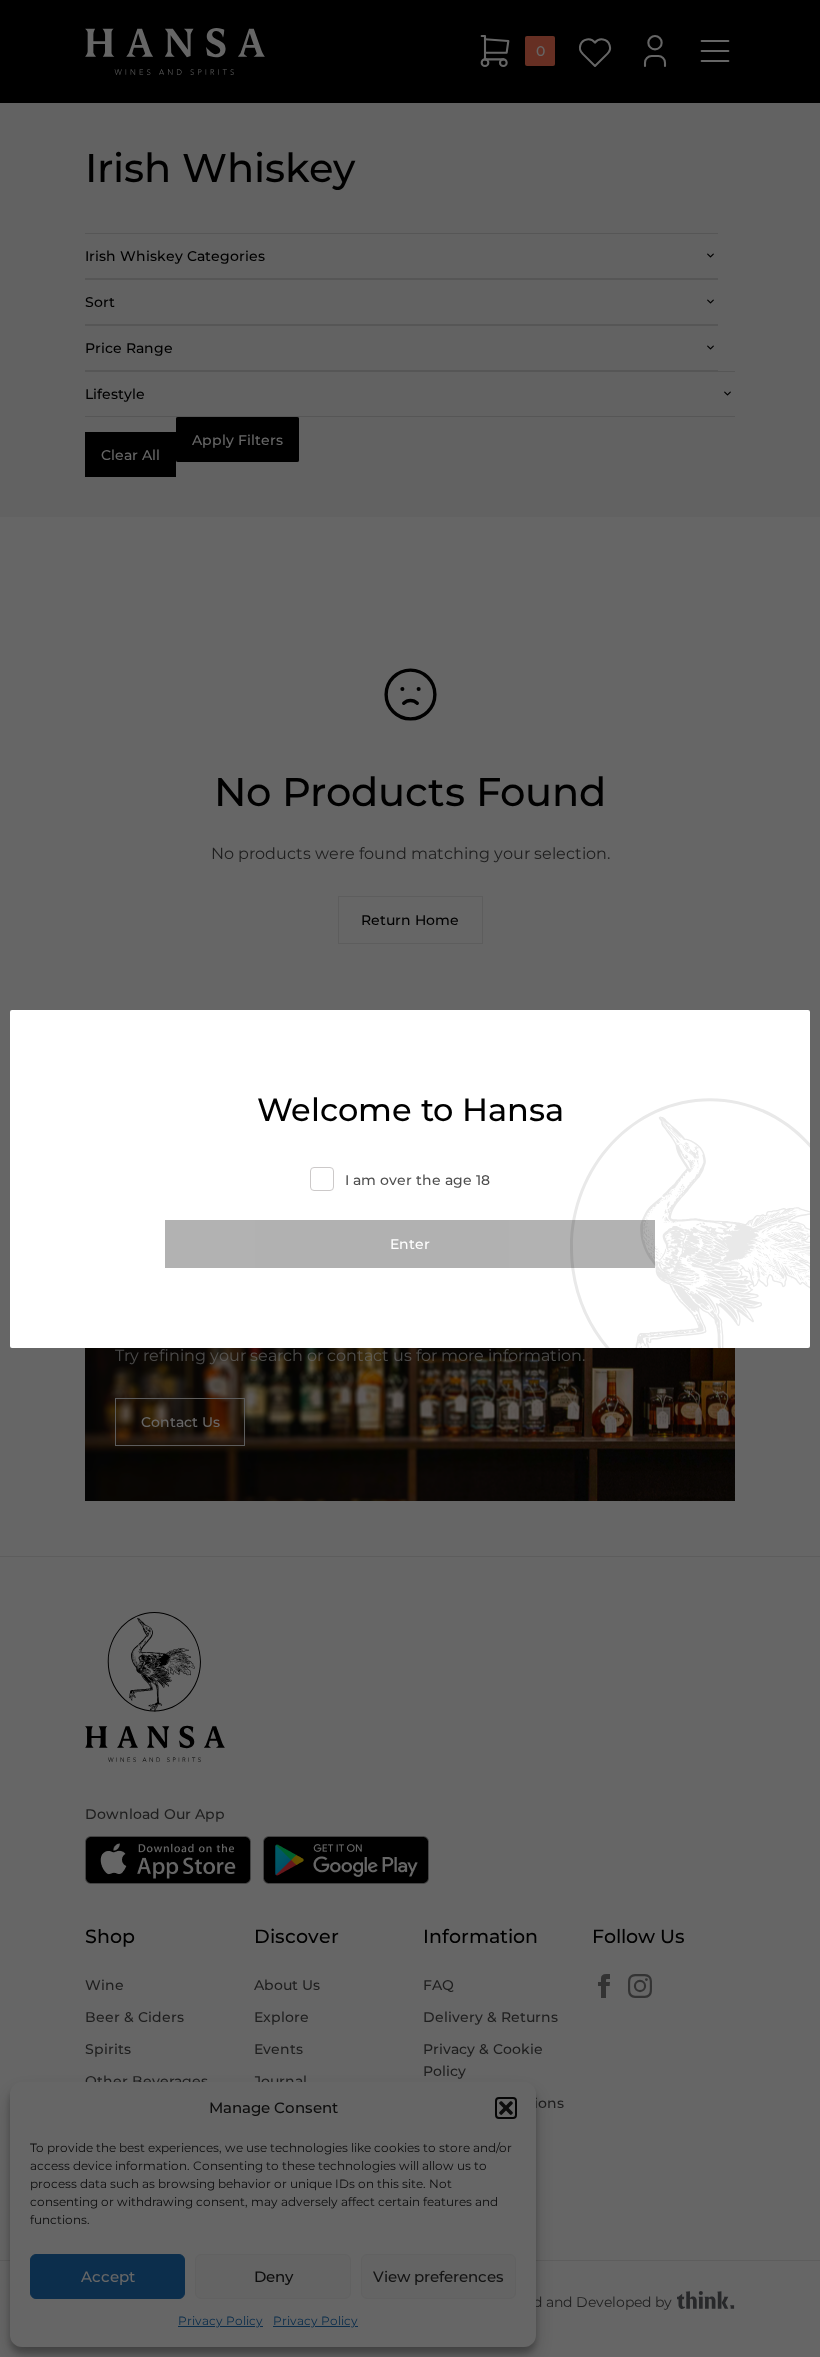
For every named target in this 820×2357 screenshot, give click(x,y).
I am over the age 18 (417, 1180)
